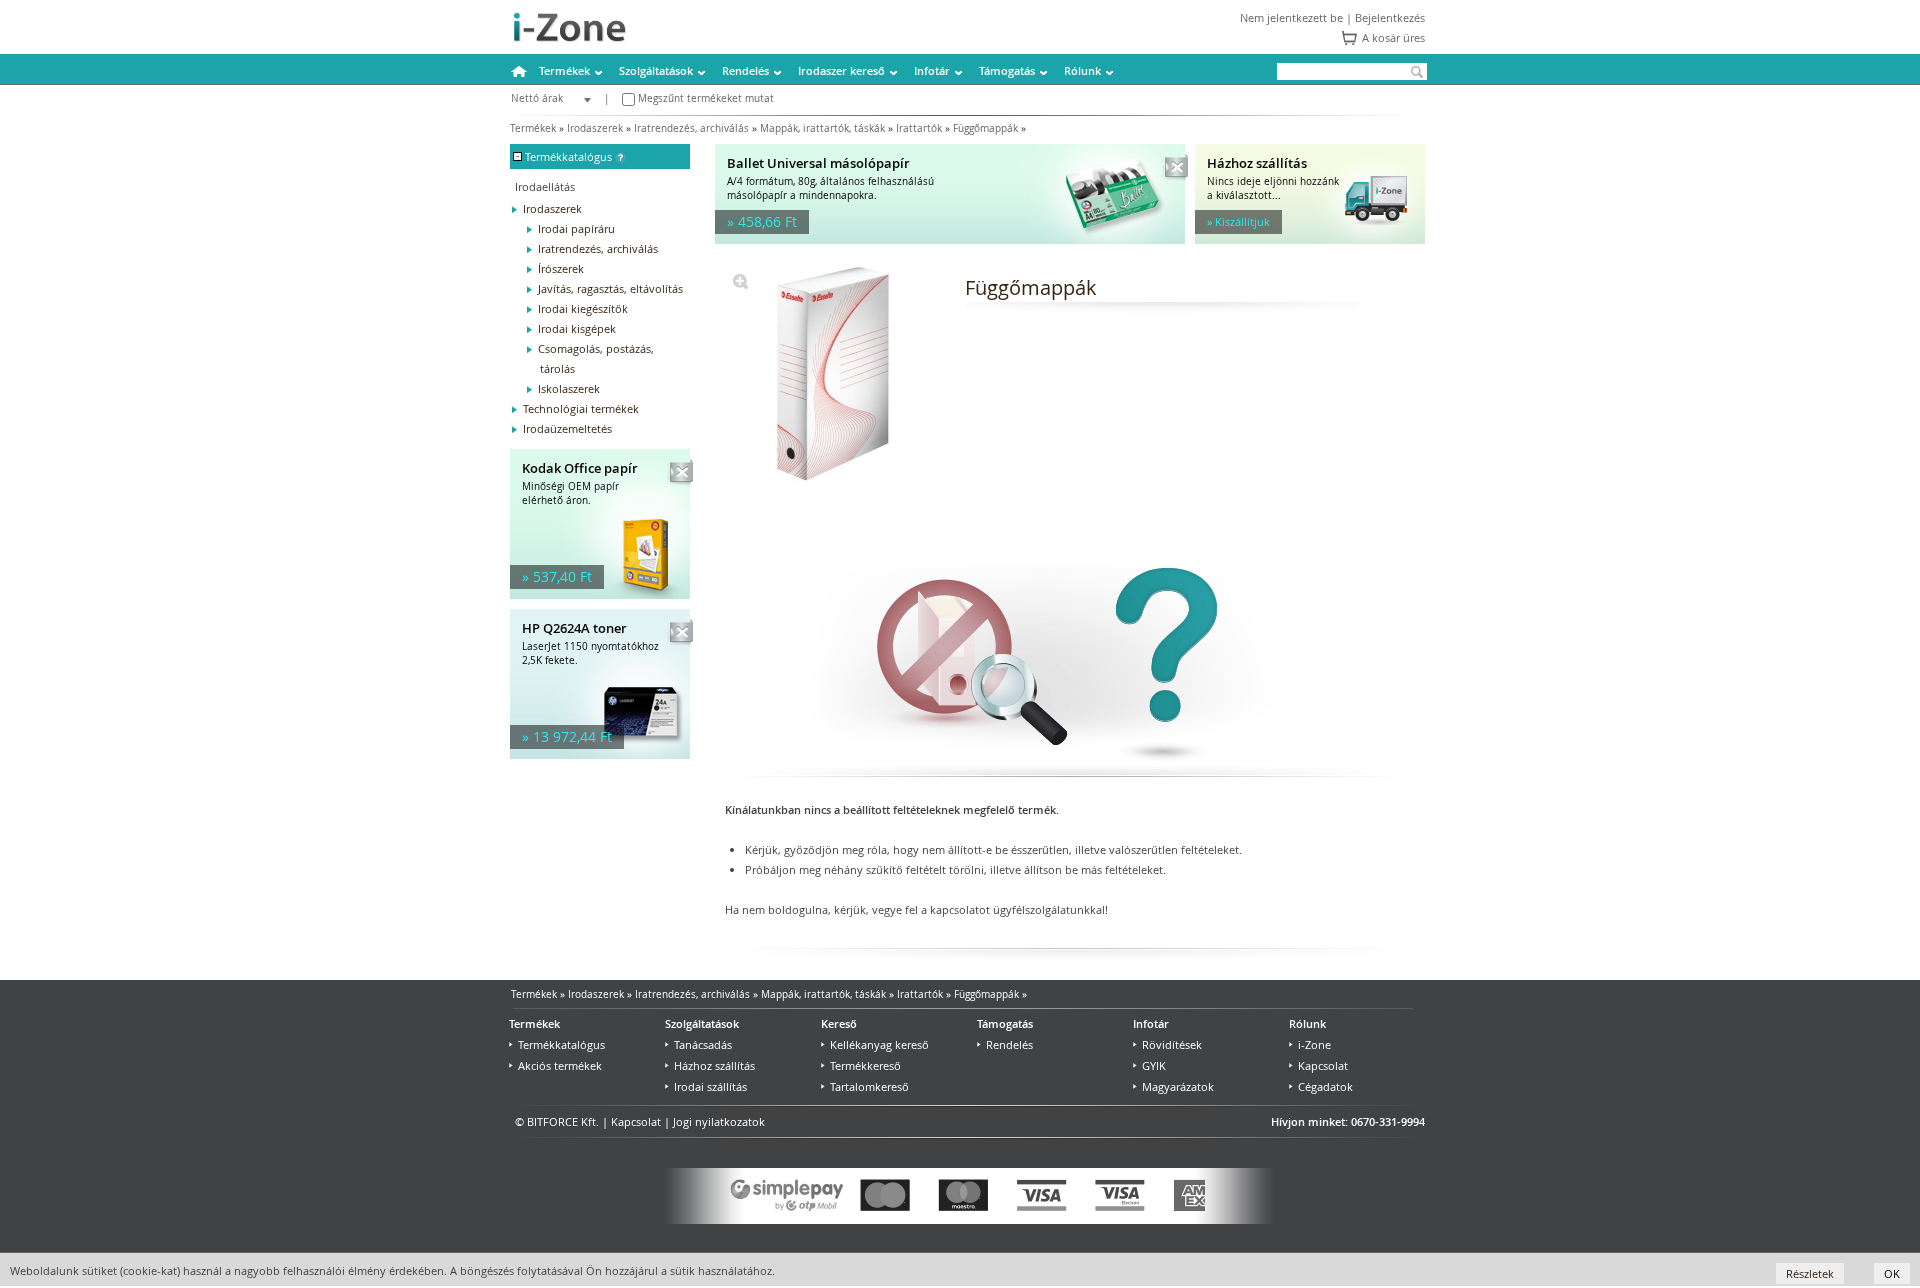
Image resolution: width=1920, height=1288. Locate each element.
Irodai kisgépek (577, 328)
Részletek (1810, 1273)
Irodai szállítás (710, 1086)
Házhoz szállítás (714, 1065)
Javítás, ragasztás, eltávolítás (610, 288)
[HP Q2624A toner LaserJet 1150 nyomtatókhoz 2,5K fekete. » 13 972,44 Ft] (600, 754)
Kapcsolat (1323, 1065)
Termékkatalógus (561, 1044)
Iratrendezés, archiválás (691, 128)
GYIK (1154, 1065)
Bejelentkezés (1390, 17)
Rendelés (745, 70)
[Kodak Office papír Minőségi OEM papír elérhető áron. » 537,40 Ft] (600, 594)
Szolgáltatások (656, 70)
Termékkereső (865, 1065)
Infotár (932, 70)
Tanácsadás (703, 1044)
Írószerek (561, 268)
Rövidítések (1172, 1044)
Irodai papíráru (576, 228)
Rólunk (1082, 70)
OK (1892, 1273)
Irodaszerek (595, 128)
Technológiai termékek (581, 408)
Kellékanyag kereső (879, 1044)
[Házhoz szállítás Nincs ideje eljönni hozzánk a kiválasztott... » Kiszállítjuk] (1310, 239)
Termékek (564, 70)
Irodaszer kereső (841, 70)
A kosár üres (1393, 37)
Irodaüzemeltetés (567, 428)
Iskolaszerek (569, 388)
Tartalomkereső (869, 1086)
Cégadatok (1325, 1086)
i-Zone (1314, 1044)
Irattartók (919, 128)
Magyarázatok (1178, 1086)
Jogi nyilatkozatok (719, 1121)
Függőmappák (985, 128)
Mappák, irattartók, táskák (822, 128)
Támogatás (1007, 70)
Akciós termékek (560, 1065)
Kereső (839, 1023)
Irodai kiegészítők (583, 308)
